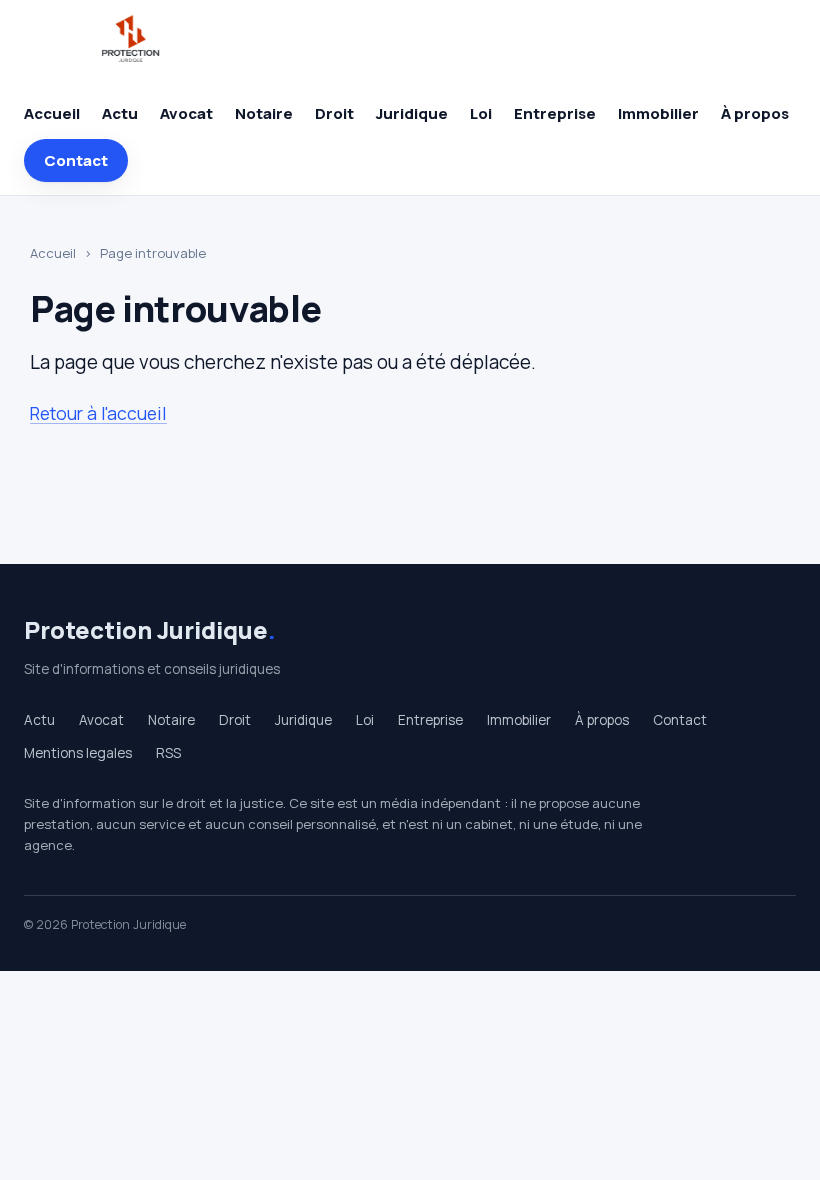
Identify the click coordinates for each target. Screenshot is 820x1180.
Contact (76, 160)
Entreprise (555, 113)
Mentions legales (78, 753)
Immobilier (658, 113)
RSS (168, 753)
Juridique (412, 113)
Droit (334, 113)
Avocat (186, 113)
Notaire (264, 113)
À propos (755, 113)
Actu (120, 113)
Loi (481, 113)
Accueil (52, 113)
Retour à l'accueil (98, 413)
